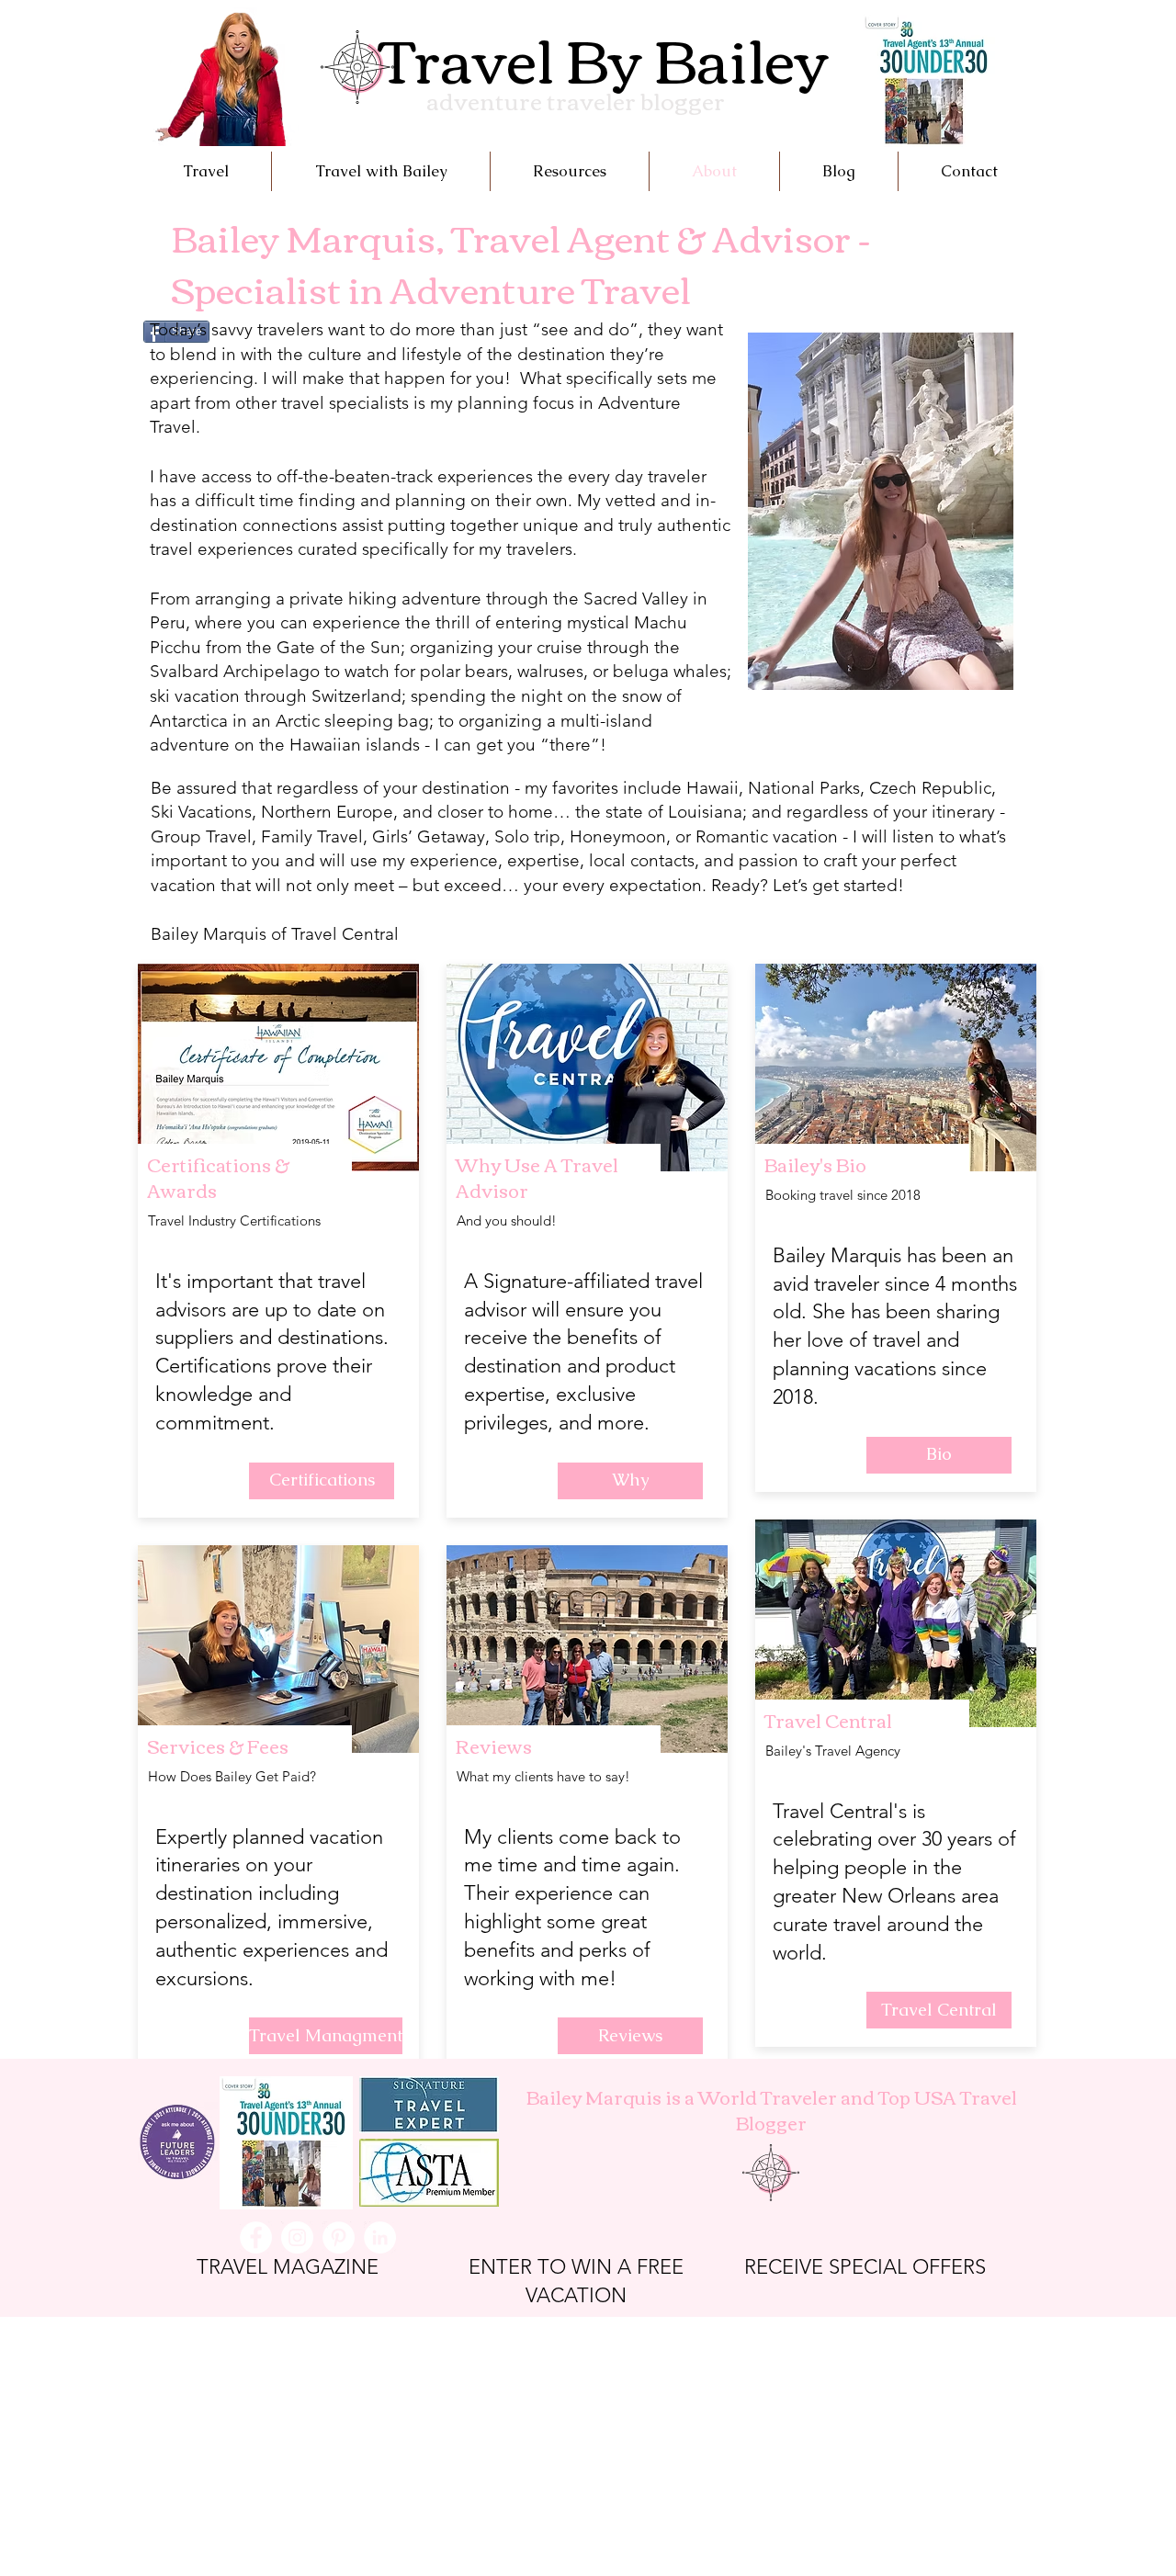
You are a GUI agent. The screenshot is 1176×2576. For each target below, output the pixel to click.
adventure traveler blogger (576, 100)
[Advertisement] (551, 2446)
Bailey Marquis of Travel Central (277, 934)
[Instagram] (297, 2237)
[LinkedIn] (380, 2237)
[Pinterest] (339, 2237)
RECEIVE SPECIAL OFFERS (865, 2267)
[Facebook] (256, 2237)
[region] (878, 518)
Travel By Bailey (604, 56)
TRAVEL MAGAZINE (288, 2267)
